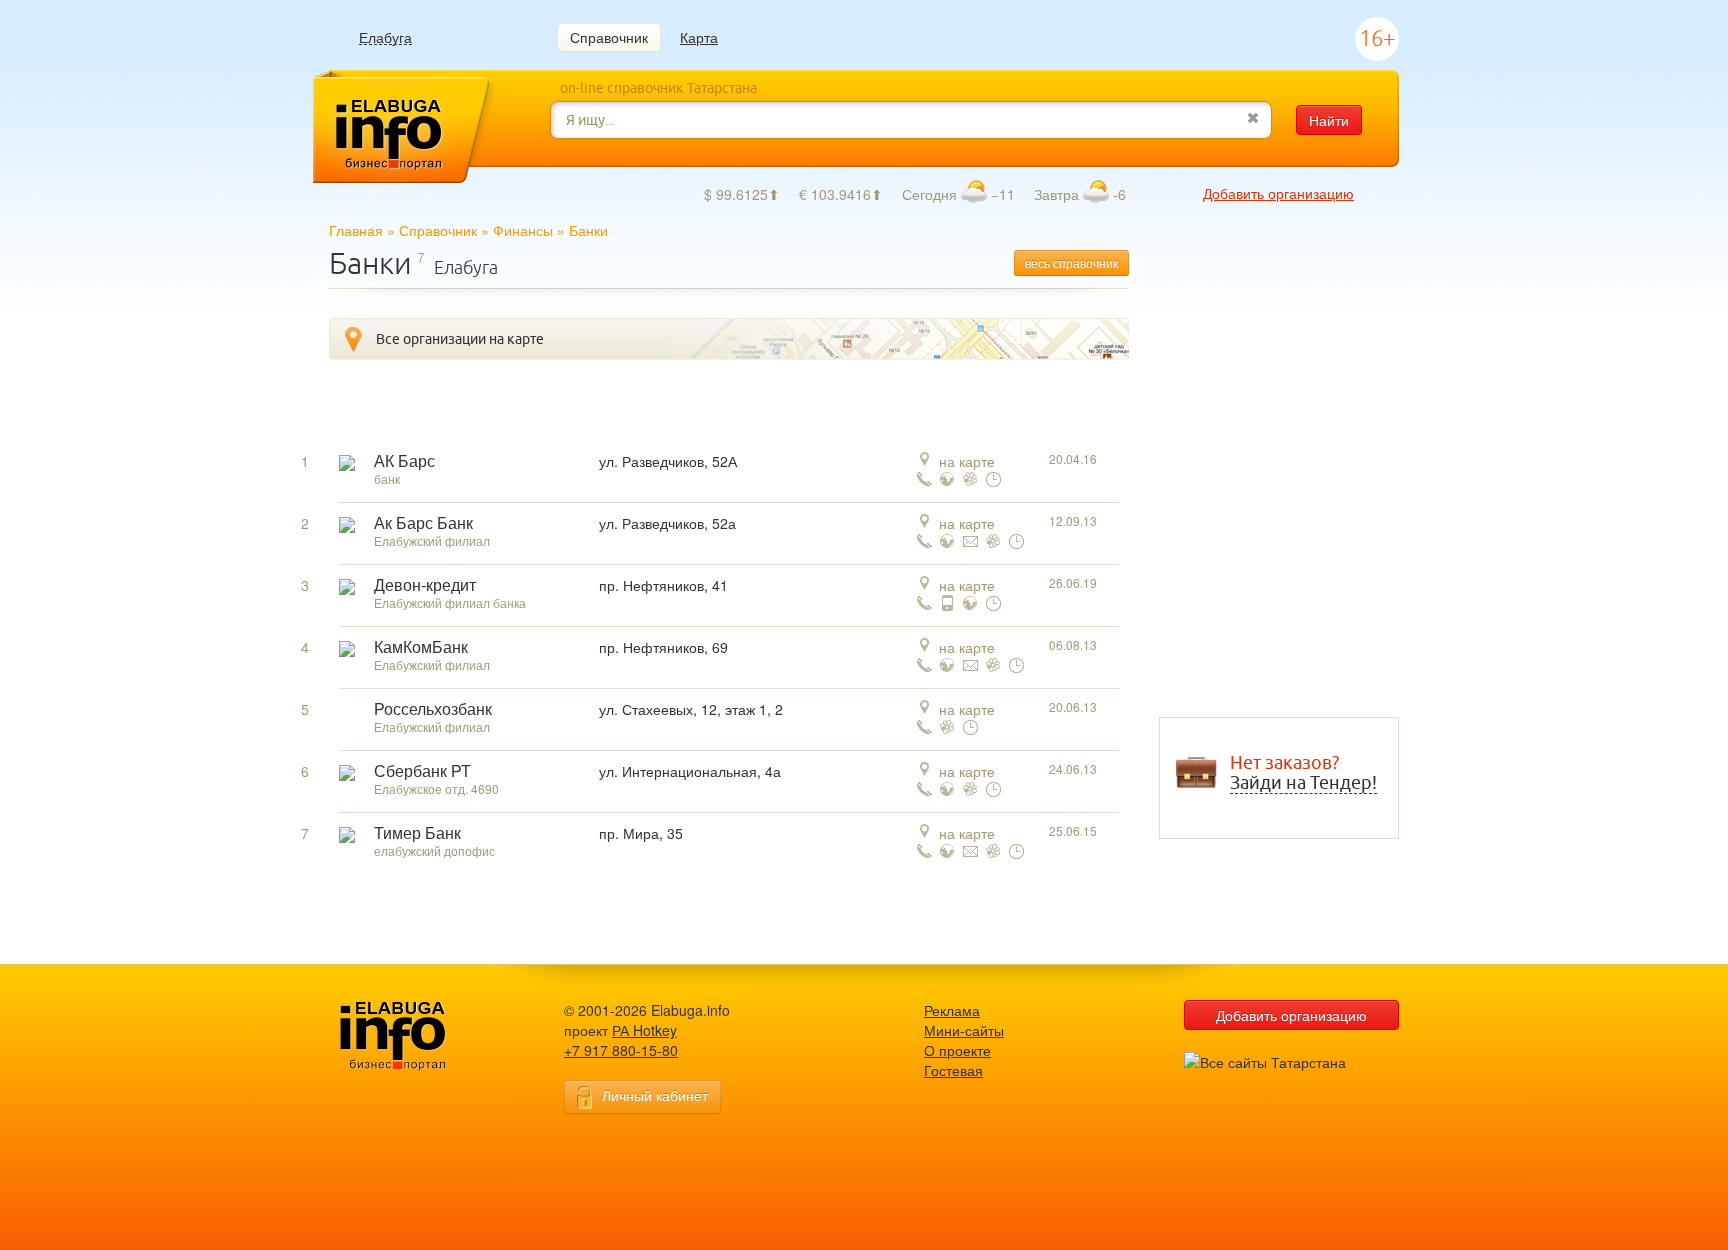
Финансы (523, 230)
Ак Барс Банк (423, 523)
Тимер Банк (417, 833)
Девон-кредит (425, 585)
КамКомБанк (421, 647)
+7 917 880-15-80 (621, 1050)
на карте (967, 461)
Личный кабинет (655, 1095)
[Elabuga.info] (424, 1037)
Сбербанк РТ (422, 771)
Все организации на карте (460, 339)
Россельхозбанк (433, 709)
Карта (699, 37)
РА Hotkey (644, 1030)
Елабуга (385, 37)
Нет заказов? (1303, 773)
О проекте (957, 1050)
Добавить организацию (1278, 193)
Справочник (609, 37)
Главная (356, 230)
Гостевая (953, 1070)
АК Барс (404, 461)
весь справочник (1071, 262)
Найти (1329, 120)
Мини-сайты (964, 1030)
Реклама (952, 1010)
